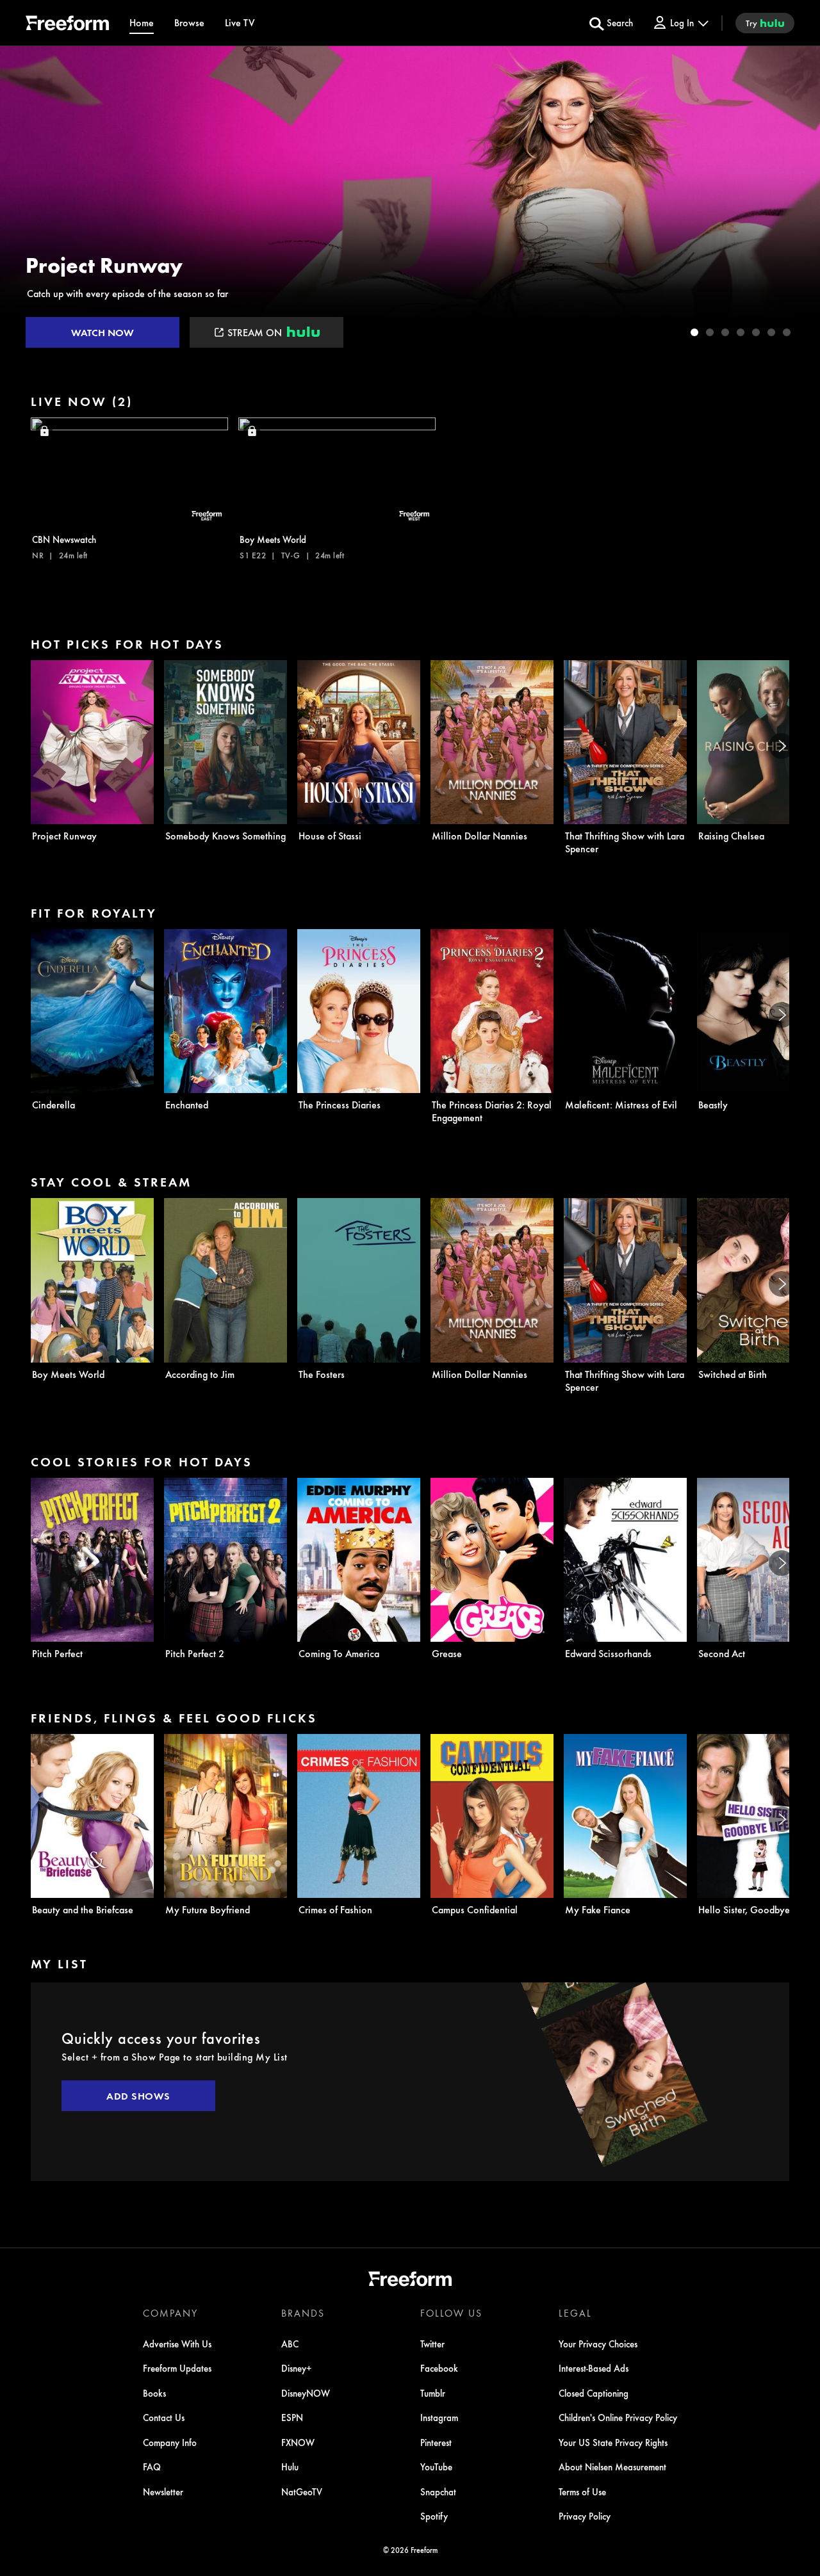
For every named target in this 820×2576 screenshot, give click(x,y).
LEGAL (575, 2313)
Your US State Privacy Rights (613, 2442)
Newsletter (163, 2491)
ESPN (292, 2417)
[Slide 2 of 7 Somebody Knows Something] (710, 332)
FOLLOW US (451, 2313)
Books (154, 2393)
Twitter (432, 2344)
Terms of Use (582, 2491)
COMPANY (170, 2313)
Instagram (439, 2417)
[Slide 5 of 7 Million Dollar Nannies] (756, 332)
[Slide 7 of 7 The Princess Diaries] (787, 332)
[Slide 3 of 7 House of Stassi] (725, 332)
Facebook (439, 2368)
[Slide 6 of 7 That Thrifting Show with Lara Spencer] (771, 332)
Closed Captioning (594, 2393)
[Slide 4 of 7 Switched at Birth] (741, 332)
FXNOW (298, 2442)
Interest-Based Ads (594, 2368)
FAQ (152, 2467)
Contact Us (164, 2417)
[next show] (797, 200)
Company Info (170, 2442)
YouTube (436, 2467)
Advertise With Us (177, 2344)
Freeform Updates (177, 2368)
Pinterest (436, 2442)
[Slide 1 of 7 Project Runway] (694, 332)
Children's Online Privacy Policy (618, 2417)
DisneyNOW (306, 2393)
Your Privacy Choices (598, 2344)
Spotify (434, 2516)
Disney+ (297, 2368)
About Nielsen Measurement (612, 2467)
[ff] (67, 25)
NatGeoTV (302, 2491)
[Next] (782, 746)
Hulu (290, 2467)
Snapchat (438, 2491)
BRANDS (303, 2313)
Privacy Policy (585, 2516)
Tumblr (433, 2393)
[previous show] (23, 200)
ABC (290, 2344)
